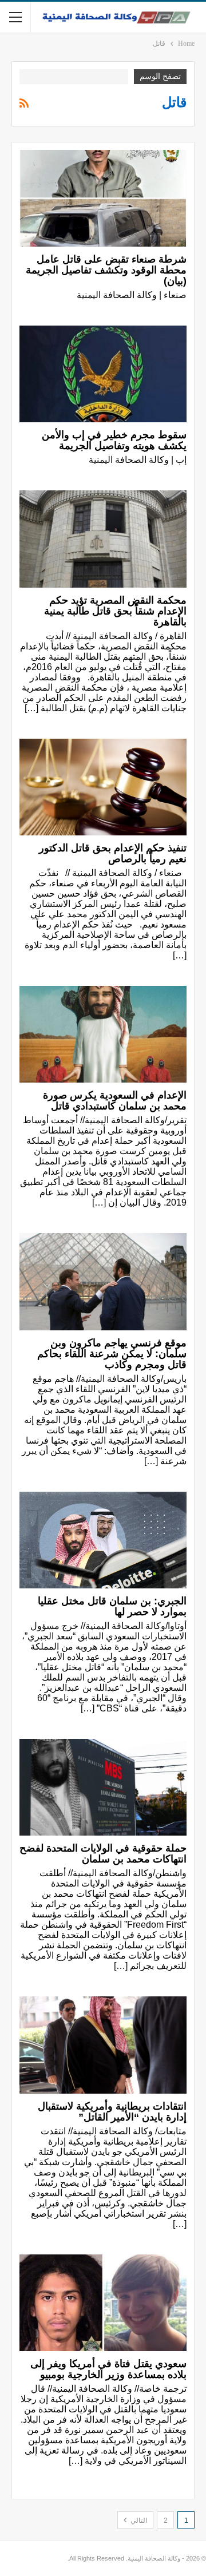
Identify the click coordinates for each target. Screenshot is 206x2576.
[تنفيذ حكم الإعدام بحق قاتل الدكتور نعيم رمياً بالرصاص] (103, 787)
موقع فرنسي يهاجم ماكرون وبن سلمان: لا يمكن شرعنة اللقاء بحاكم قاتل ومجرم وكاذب (112, 1354)
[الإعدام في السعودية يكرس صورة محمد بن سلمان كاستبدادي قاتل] (103, 1034)
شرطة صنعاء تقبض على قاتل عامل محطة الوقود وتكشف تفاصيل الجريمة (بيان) (106, 270)
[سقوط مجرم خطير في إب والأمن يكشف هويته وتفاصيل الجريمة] (103, 374)
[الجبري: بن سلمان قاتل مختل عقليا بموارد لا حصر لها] (103, 1540)
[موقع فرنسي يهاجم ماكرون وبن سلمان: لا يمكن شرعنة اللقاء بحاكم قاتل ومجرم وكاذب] (103, 1281)
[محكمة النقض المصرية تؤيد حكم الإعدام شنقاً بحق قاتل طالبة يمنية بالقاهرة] (103, 539)
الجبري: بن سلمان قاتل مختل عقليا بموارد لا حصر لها (112, 1606)
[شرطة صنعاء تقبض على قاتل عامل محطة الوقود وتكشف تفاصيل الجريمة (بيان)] (103, 198)
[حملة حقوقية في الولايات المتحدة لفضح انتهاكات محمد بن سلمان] (103, 1787)
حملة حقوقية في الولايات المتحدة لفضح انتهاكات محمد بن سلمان (103, 1854)
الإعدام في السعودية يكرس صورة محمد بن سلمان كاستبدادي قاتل (115, 1101)
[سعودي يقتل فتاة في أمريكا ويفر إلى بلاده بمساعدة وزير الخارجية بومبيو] (103, 2303)
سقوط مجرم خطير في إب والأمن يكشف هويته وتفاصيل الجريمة (114, 440)
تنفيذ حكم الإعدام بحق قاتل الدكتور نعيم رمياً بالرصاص (113, 853)
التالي (138, 2520)
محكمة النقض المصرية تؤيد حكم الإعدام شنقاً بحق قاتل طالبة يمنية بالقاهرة (115, 611)
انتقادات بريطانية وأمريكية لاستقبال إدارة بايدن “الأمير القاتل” (112, 2112)
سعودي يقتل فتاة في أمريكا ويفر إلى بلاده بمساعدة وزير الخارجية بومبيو (108, 2369)
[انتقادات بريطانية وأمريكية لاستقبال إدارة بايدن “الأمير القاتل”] (103, 2045)
